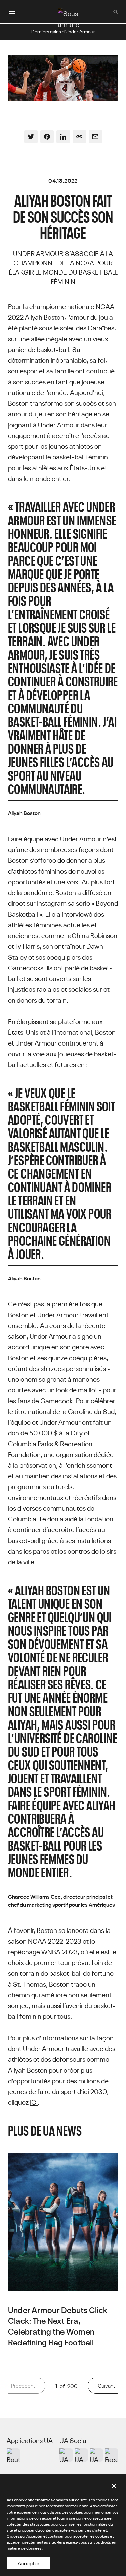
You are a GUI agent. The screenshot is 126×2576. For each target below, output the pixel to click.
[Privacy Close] (114, 2486)
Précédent (23, 2385)
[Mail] (95, 137)
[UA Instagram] (66, 2455)
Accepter (29, 2563)
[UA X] (81, 2455)
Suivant (107, 2385)
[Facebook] (47, 137)
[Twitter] (31, 137)
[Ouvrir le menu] (12, 12)
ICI (34, 2102)
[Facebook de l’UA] (112, 2455)
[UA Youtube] (96, 2455)
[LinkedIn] (63, 137)
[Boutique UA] (13, 2455)
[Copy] (79, 137)
